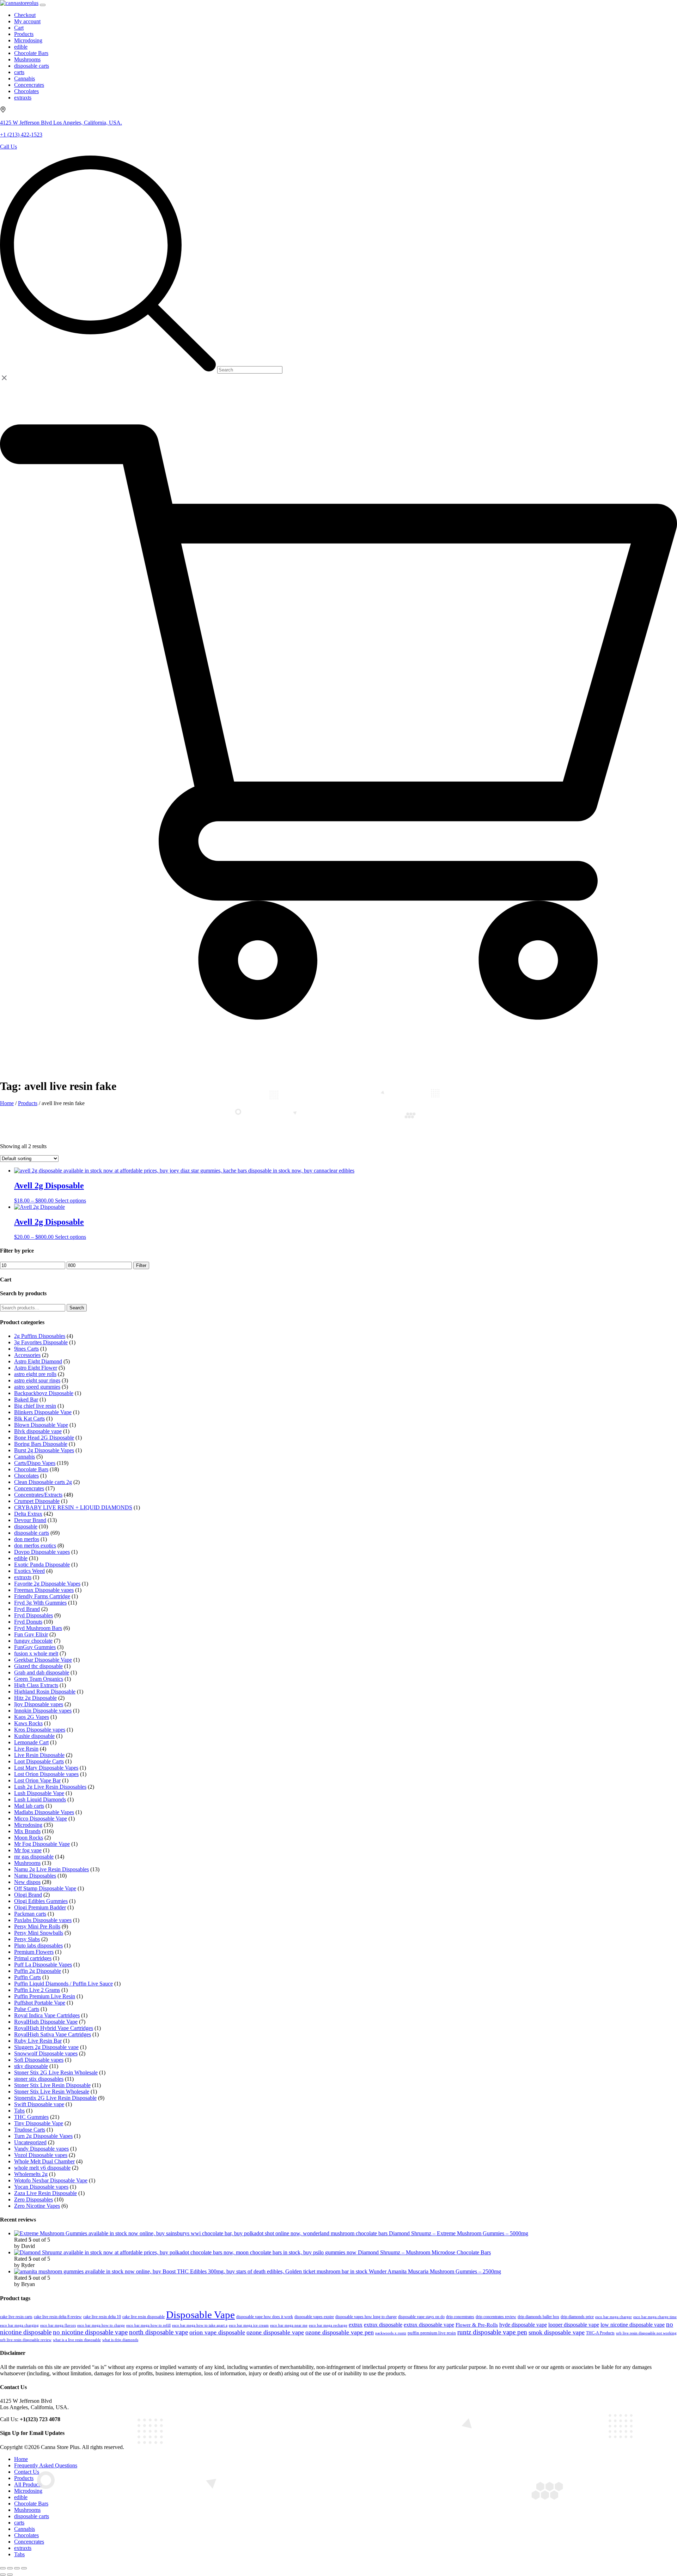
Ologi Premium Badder (40, 1907)
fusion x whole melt (36, 1653)
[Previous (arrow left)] (3, 2575)
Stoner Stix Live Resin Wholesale (52, 2092)
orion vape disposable (217, 2332)
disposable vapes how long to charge (366, 2317)
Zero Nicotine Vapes (37, 2206)
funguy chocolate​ (33, 1641)
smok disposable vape (557, 2332)
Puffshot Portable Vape (40, 2003)
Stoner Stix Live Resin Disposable (52, 2085)
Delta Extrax (28, 1514)
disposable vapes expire (314, 2317)
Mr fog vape (28, 1850)
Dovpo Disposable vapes (42, 1552)
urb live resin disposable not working (646, 2333)
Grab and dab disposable (42, 1672)
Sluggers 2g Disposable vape (46, 2047)
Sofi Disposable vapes (39, 2060)
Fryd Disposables (33, 1615)
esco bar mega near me (289, 2325)
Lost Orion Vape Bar (37, 1780)
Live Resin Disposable (39, 1755)
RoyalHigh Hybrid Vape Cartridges (54, 2028)
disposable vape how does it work (265, 2317)
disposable (26, 1526)
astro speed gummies (37, 1387)
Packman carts (30, 1914)
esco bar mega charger (614, 2317)
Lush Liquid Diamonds (40, 1799)
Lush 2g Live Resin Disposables (50, 1787)
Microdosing (28, 1825)
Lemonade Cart (31, 1742)
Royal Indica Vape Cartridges (47, 2015)
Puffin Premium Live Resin (45, 1996)
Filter (141, 1265)
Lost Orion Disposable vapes (46, 1774)
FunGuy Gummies (35, 1647)
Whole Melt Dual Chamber (44, 2161)
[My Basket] (338, 1059)
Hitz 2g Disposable (35, 1698)
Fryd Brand (27, 1609)
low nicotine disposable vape (633, 2325)
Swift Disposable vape (39, 2104)
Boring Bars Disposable (41, 1444)
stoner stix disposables (39, 2079)
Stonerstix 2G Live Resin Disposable (55, 2098)
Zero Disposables (33, 2199)
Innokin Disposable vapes (43, 1711)
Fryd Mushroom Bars (38, 1628)
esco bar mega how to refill (148, 2325)
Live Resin (26, 1749)
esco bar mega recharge (328, 2325)
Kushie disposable (34, 1736)
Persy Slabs (27, 1939)
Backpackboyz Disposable (44, 1393)
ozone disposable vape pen (340, 2332)
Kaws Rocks (28, 1723)
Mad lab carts (29, 1806)
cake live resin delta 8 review (58, 2317)
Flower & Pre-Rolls (477, 2325)
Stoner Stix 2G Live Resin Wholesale (56, 2072)
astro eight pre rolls (35, 1374)
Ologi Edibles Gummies (41, 1901)
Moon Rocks (29, 1838)
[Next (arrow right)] (10, 2575)
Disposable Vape (200, 2315)
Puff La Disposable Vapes (43, 1965)
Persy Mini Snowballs (39, 1933)
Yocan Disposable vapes (41, 2187)
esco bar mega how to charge (101, 2325)
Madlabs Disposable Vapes (44, 1812)
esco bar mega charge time (655, 2317)
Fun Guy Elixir (31, 1634)
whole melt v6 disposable (42, 2168)
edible (21, 1558)
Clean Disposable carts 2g (43, 1482)
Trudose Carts (30, 2130)
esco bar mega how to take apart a (200, 2325)
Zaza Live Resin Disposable (45, 2193)
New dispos (27, 1882)
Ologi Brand (28, 1895)
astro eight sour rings (37, 1380)
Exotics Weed (29, 1571)
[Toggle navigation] (43, 5)
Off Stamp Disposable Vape (45, 1888)
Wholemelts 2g (31, 2174)
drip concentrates (460, 2317)
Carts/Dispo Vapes (35, 1463)
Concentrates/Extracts (38, 1495)
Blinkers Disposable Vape (43, 1412)
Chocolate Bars (31, 1469)
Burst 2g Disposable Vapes (44, 1450)
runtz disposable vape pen (492, 2332)
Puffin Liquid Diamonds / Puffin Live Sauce (63, 1984)
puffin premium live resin (432, 2333)
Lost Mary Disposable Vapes (46, 1768)
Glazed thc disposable (38, 1666)
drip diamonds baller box (538, 2317)
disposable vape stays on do (421, 2317)
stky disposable (31, 2066)
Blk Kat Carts (29, 1419)
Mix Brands (27, 1831)
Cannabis (25, 1457)
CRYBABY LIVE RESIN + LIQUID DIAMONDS (73, 1507)
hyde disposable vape (523, 2325)
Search (77, 1308)
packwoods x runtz (391, 2333)
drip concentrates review (496, 2317)
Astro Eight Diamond (38, 1361)
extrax (356, 2325)
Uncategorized (30, 2142)
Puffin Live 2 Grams (37, 1990)
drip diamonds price (577, 2317)
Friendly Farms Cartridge (42, 1596)
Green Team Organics (39, 1679)
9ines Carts (26, 1349)
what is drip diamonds (120, 2340)
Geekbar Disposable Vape (43, 1660)
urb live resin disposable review (26, 2340)
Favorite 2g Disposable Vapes (47, 1584)
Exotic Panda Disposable (42, 1565)
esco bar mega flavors (58, 2325)
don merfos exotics (35, 1545)
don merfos (27, 1539)
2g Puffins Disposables (40, 1336)
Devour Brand (30, 1520)
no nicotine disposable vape (90, 2332)
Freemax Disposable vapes (44, 1590)
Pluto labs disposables (38, 1945)
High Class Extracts (36, 1685)
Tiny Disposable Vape (39, 2123)
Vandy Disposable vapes (41, 2149)
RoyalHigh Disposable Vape (46, 2022)
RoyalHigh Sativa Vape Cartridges (53, 2034)
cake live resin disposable (144, 2317)
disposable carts (32, 1533)
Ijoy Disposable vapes (39, 1704)
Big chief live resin (35, 1406)
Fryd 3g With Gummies (40, 1603)
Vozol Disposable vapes (41, 2155)
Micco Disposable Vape (41, 1819)
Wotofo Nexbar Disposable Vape (51, 2180)
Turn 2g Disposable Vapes (43, 2136)
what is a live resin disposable (77, 2340)
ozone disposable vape (275, 2332)
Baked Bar (26, 1399)
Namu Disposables (35, 1876)
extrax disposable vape (429, 2325)
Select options (71, 1201)
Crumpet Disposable (37, 1501)
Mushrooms (27, 1863)
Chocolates (26, 1476)
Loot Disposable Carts (39, 1761)
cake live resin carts (16, 2317)
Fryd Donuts (28, 1622)
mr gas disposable (34, 1857)
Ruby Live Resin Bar (38, 2041)
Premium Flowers (34, 1952)
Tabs (19, 2111)
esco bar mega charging (19, 2325)
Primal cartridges (33, 1958)
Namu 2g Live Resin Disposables (51, 1869)
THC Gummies (31, 2117)
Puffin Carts (28, 1977)
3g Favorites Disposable (41, 1342)
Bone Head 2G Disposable (44, 1438)
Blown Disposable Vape (41, 1425)
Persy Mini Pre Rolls (37, 1926)
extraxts (23, 1577)
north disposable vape (158, 2332)
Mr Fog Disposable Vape (42, 1844)
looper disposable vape (574, 2325)
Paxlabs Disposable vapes (43, 1920)
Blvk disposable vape (38, 1431)
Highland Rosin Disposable (45, 1692)
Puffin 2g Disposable (38, 1971)
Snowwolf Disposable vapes (46, 2053)
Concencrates (29, 1488)
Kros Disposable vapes (40, 1730)
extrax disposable (383, 2325)
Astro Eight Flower (36, 1368)
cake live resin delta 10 (102, 2317)
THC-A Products (600, 2333)
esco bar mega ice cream (249, 2325)
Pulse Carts (27, 2009)
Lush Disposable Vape (39, 1793)
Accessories (27, 1355)
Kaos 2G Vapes (32, 1717)
